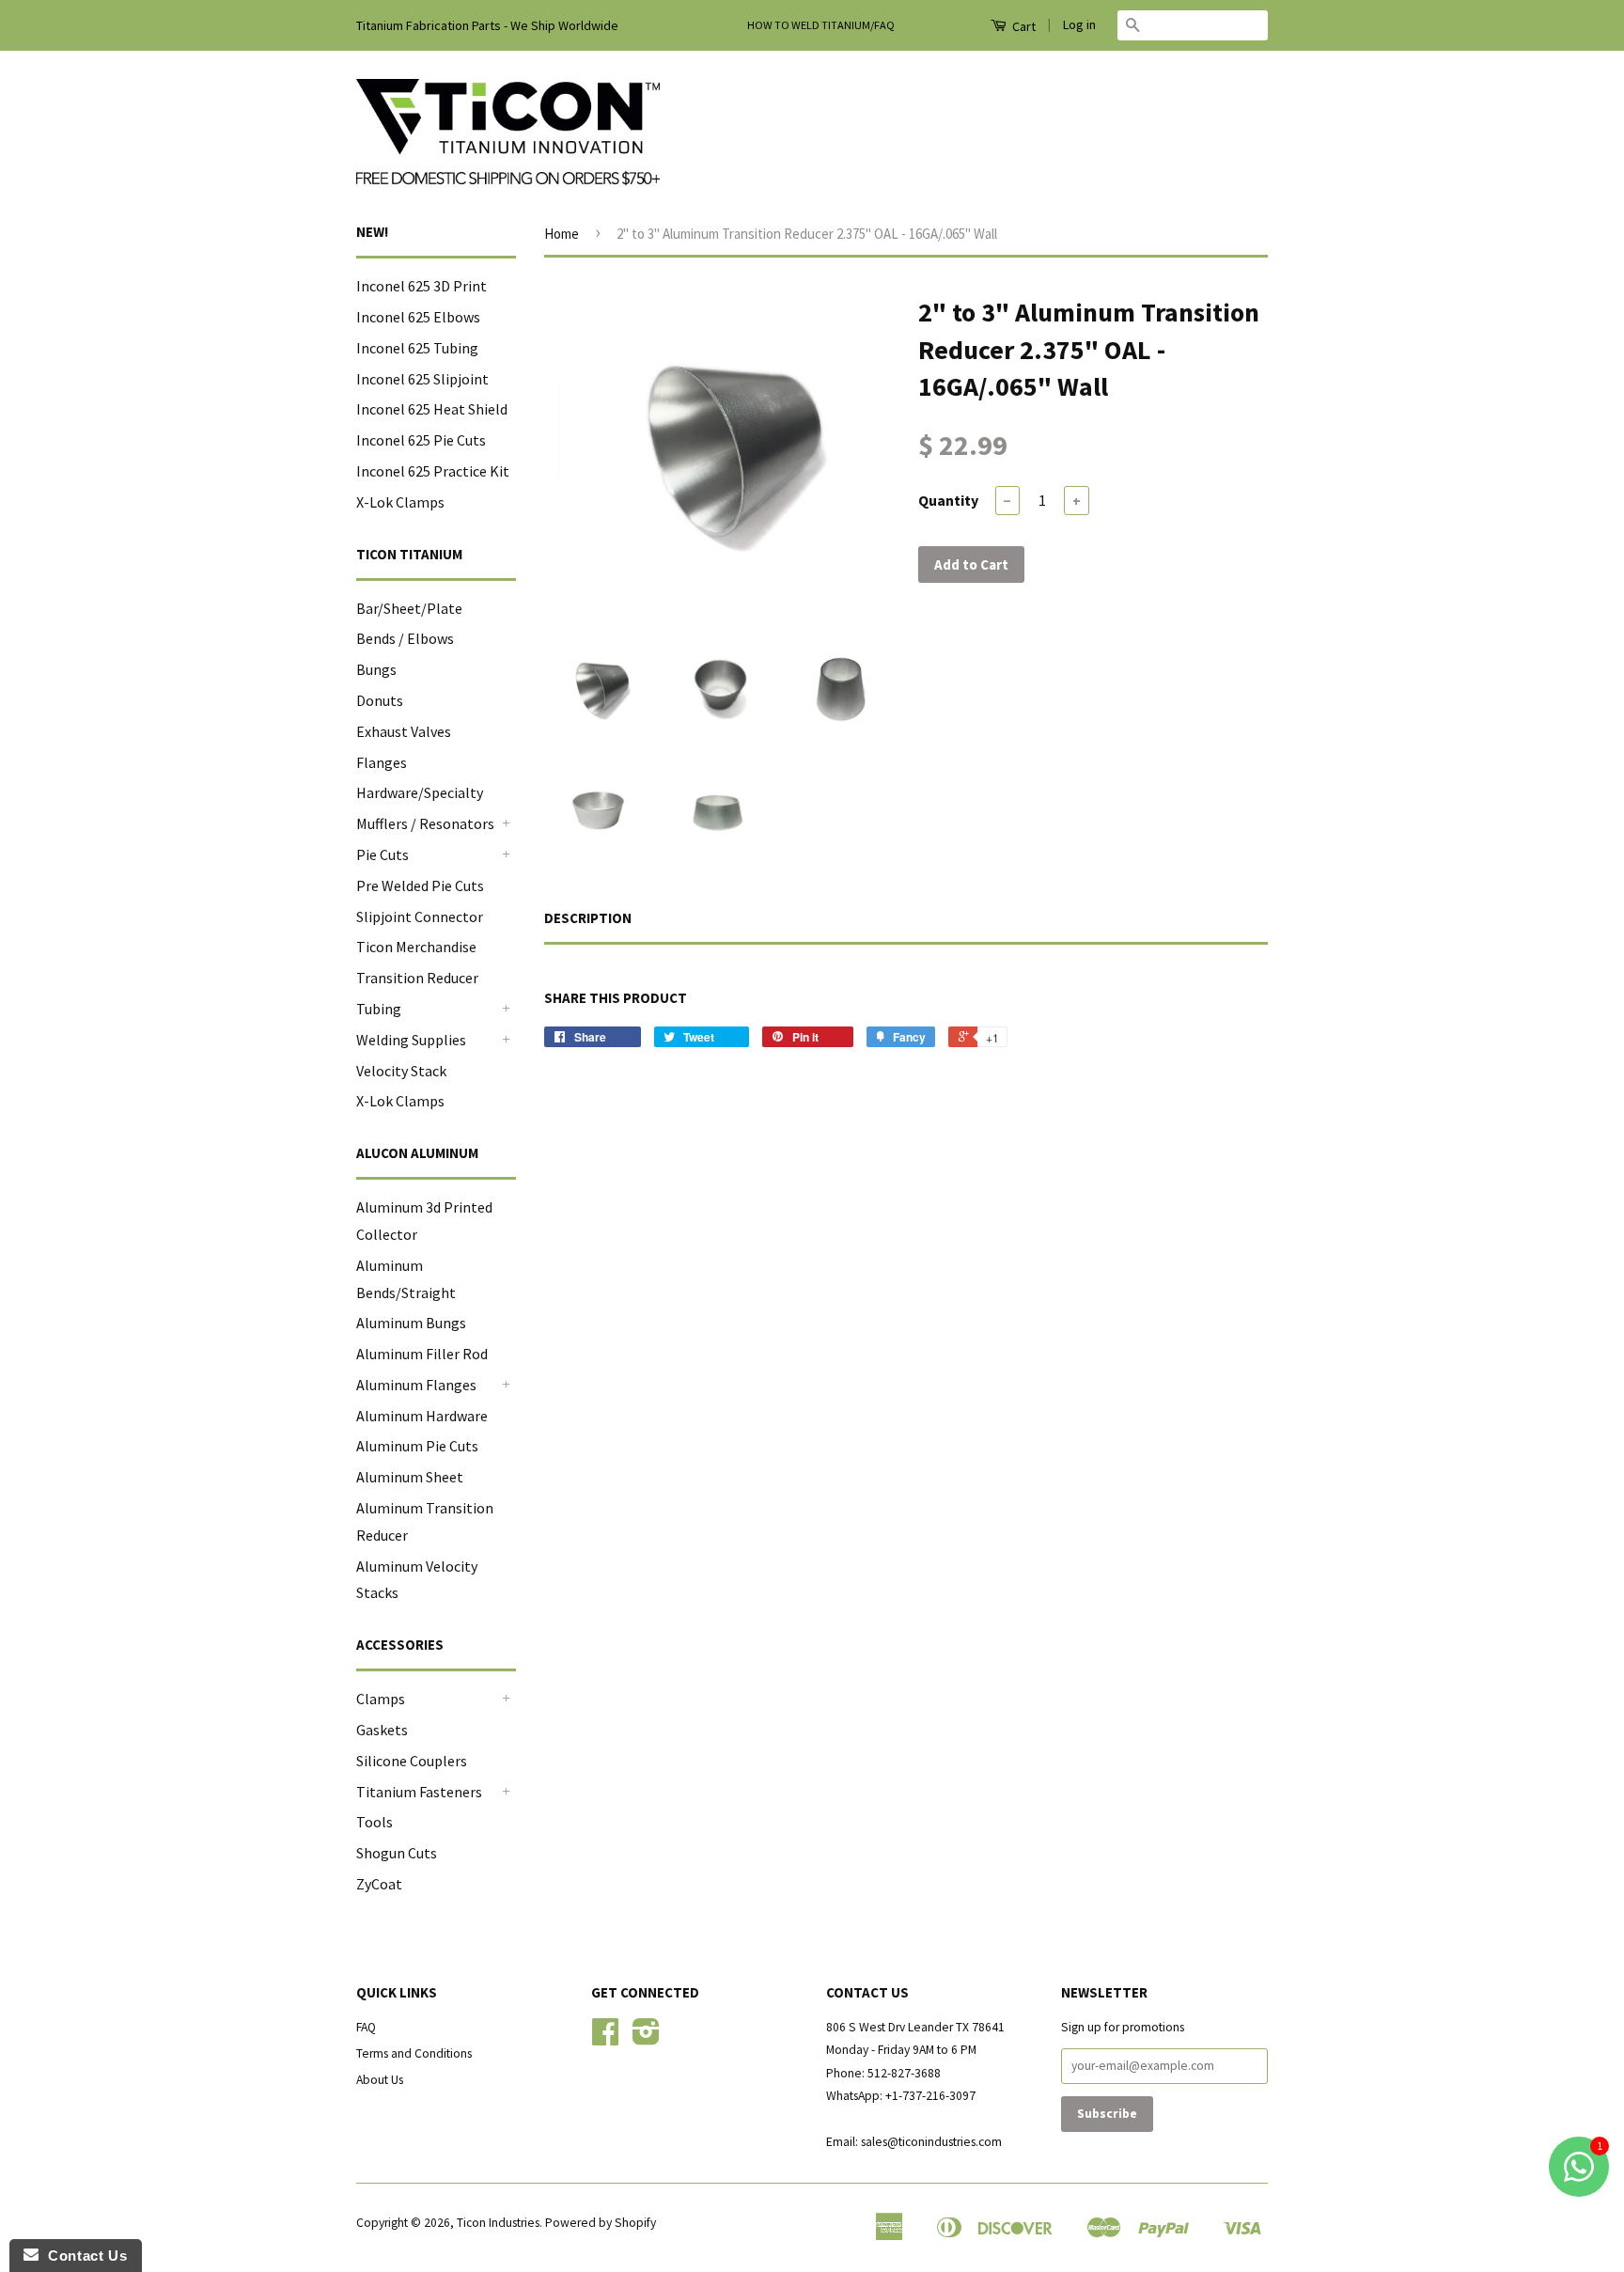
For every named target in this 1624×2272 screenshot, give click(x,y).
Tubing (379, 1009)
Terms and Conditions (414, 2053)
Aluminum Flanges (416, 1385)
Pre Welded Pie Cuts (420, 885)
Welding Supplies (411, 1040)
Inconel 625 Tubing (417, 348)
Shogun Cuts (397, 1853)
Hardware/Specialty (420, 792)
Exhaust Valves (404, 731)
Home (562, 234)
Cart (1023, 26)
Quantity (948, 500)
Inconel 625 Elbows (418, 317)
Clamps (381, 1699)
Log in (1079, 24)
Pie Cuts (383, 854)
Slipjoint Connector (420, 917)
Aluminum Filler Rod (422, 1354)
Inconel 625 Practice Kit (433, 471)
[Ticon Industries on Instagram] (646, 2038)
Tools (375, 1822)
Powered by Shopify (601, 2223)
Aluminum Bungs (411, 1323)
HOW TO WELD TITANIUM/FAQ (821, 25)
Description (588, 918)
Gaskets (382, 1730)
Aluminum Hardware (422, 1416)
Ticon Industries (498, 2223)
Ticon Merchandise (416, 947)
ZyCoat (379, 1884)
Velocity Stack (401, 1071)
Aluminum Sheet (410, 1477)
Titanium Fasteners (419, 1792)
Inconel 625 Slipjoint (422, 379)
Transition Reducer (417, 978)
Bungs (376, 669)
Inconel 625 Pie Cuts (421, 440)
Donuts (380, 700)
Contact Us (83, 2256)
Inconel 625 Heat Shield (432, 409)
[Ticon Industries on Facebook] (605, 2038)
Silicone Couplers (412, 1761)
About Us (380, 2080)
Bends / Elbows (405, 638)
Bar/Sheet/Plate (409, 608)
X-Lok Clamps (400, 502)
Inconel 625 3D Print (422, 286)
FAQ (366, 2027)
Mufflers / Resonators (425, 823)
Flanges (382, 762)
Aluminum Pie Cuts (417, 1446)
